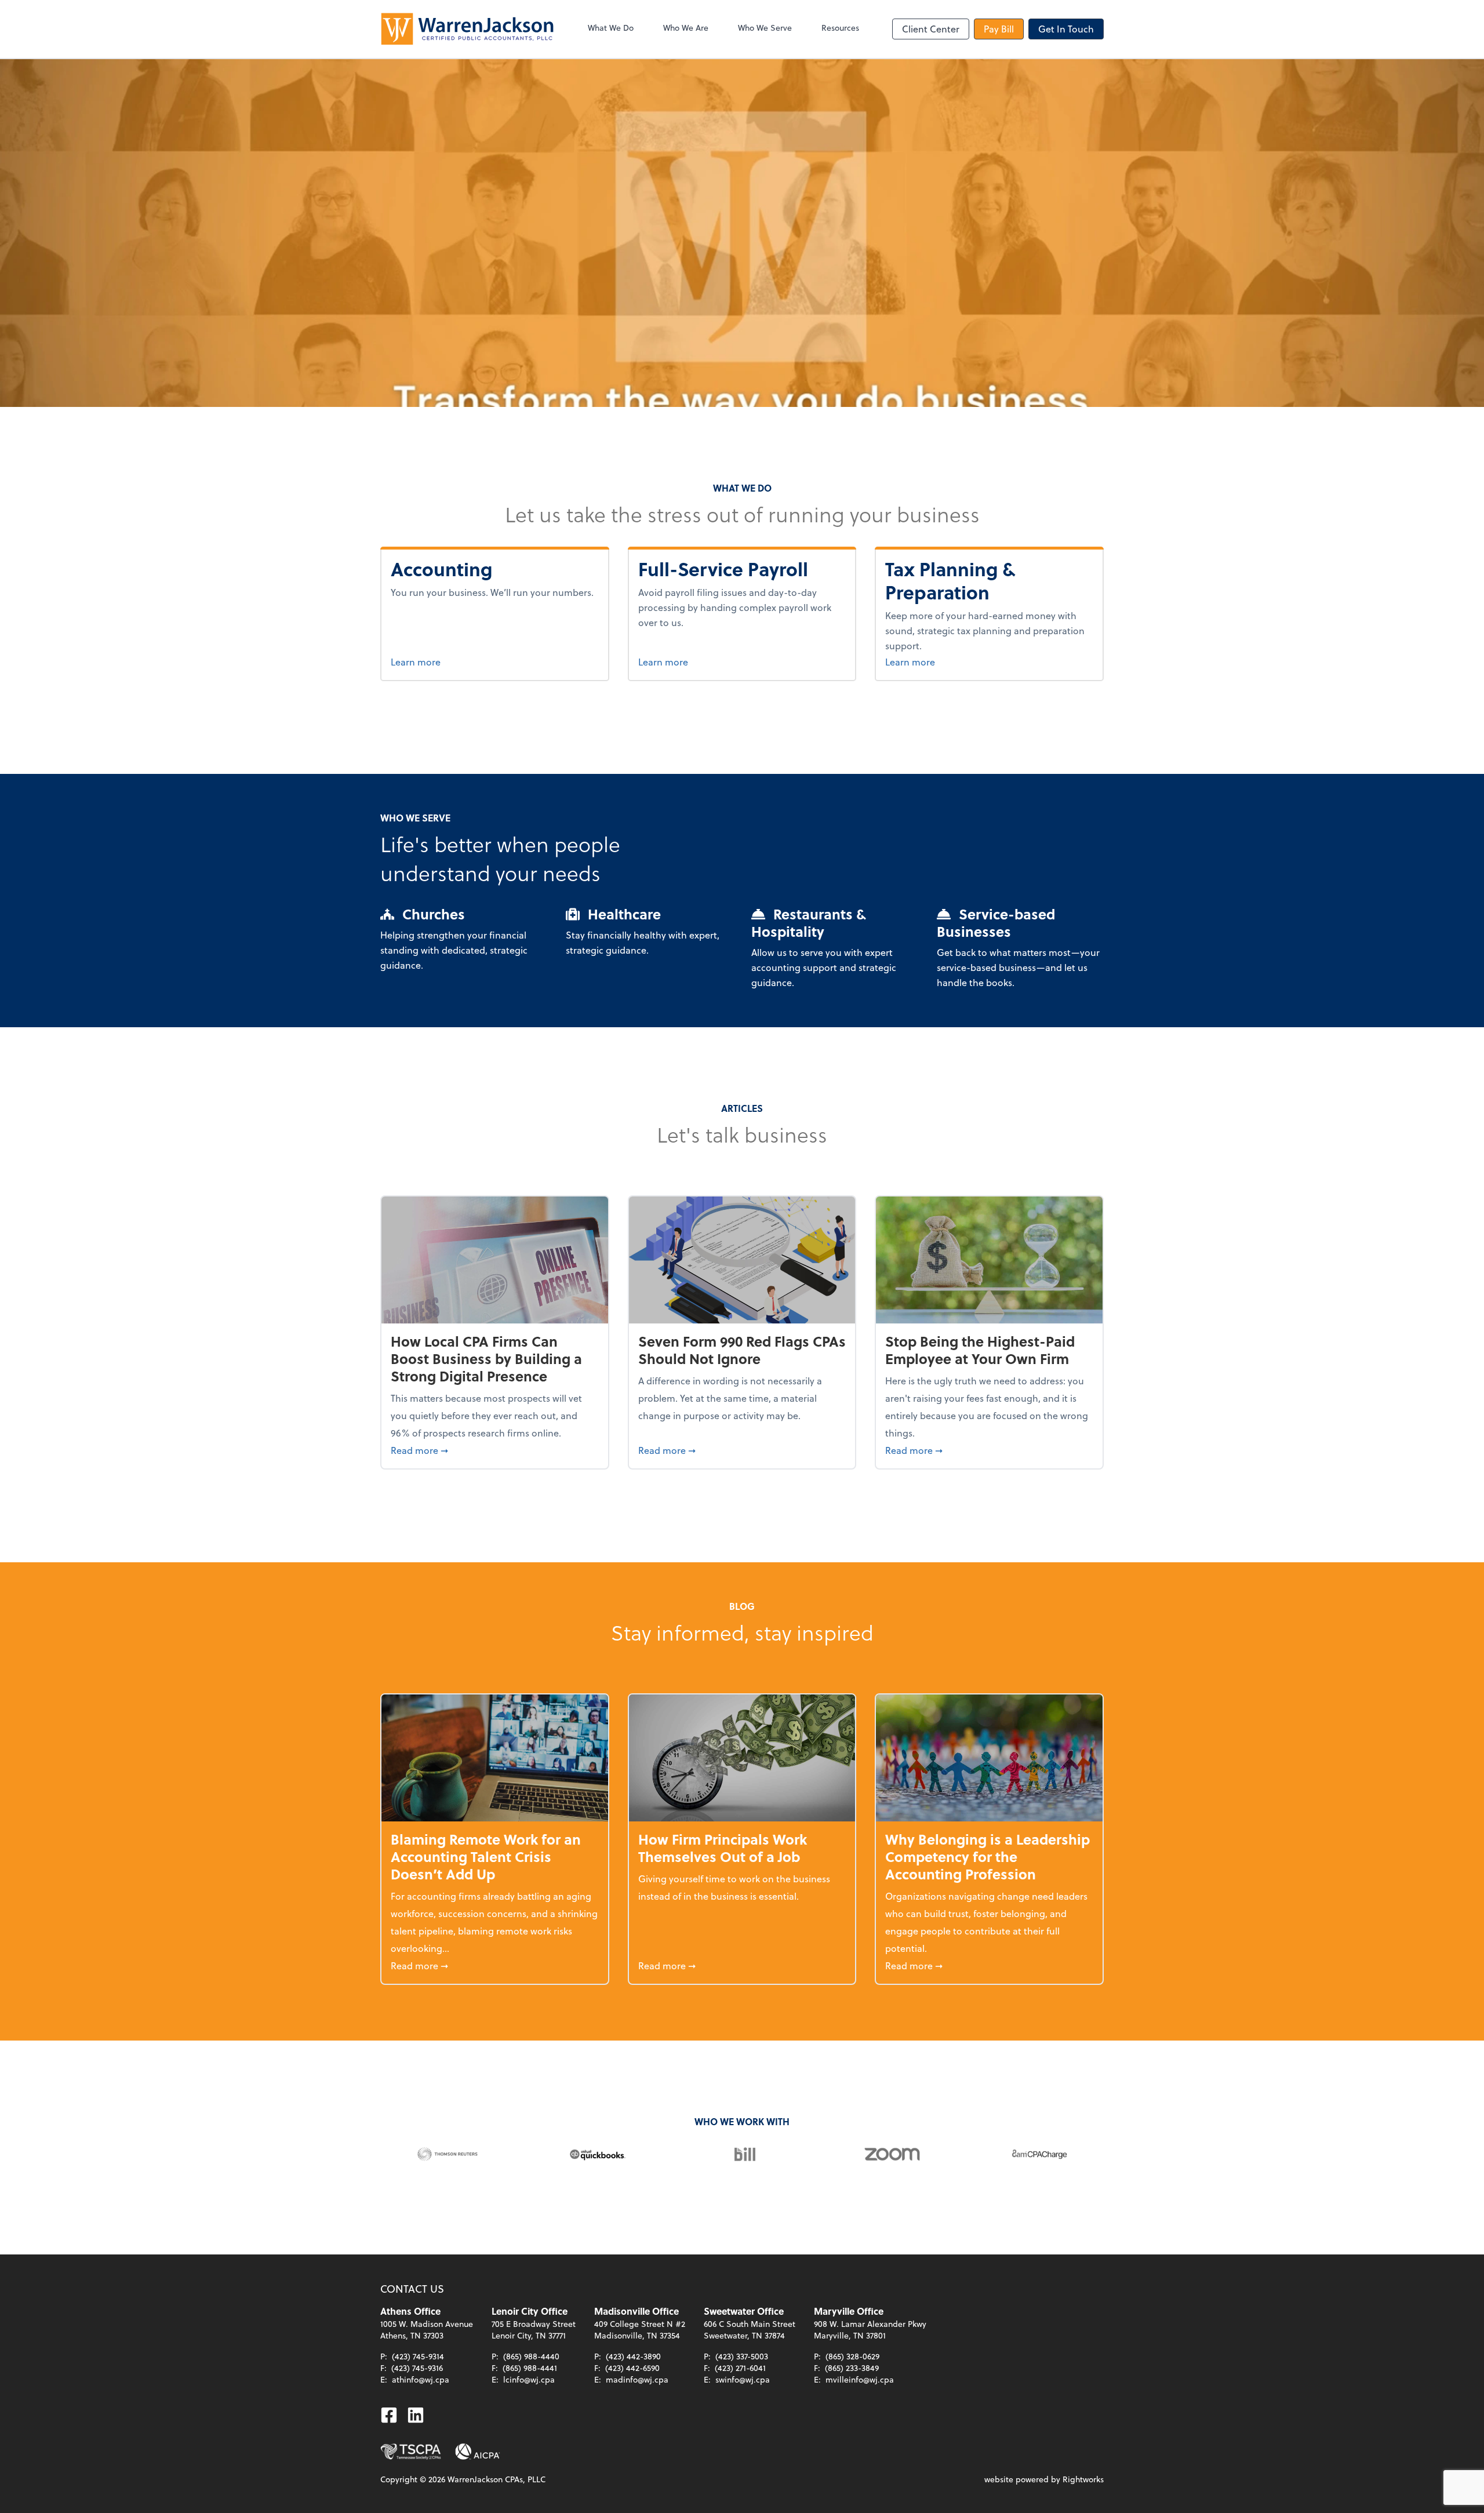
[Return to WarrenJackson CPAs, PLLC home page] (467, 29)
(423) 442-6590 (632, 2368)
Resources (840, 28)
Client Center (931, 29)
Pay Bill (999, 29)
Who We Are (686, 28)
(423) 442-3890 (633, 2356)
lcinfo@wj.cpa (529, 2379)
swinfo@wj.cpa (743, 2379)
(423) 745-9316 (417, 2368)
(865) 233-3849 (852, 2368)
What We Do (611, 28)
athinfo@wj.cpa (421, 2379)
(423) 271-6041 (740, 2368)
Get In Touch (1066, 29)
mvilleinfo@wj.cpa (860, 2379)
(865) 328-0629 (852, 2356)
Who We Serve (765, 28)
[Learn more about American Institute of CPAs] (478, 2452)
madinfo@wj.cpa (637, 2379)
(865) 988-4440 (531, 2356)
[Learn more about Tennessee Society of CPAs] (411, 2452)
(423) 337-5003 (742, 2356)
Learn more (459, 661)
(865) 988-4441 (530, 2368)
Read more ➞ (495, 1450)
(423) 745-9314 (418, 2356)
